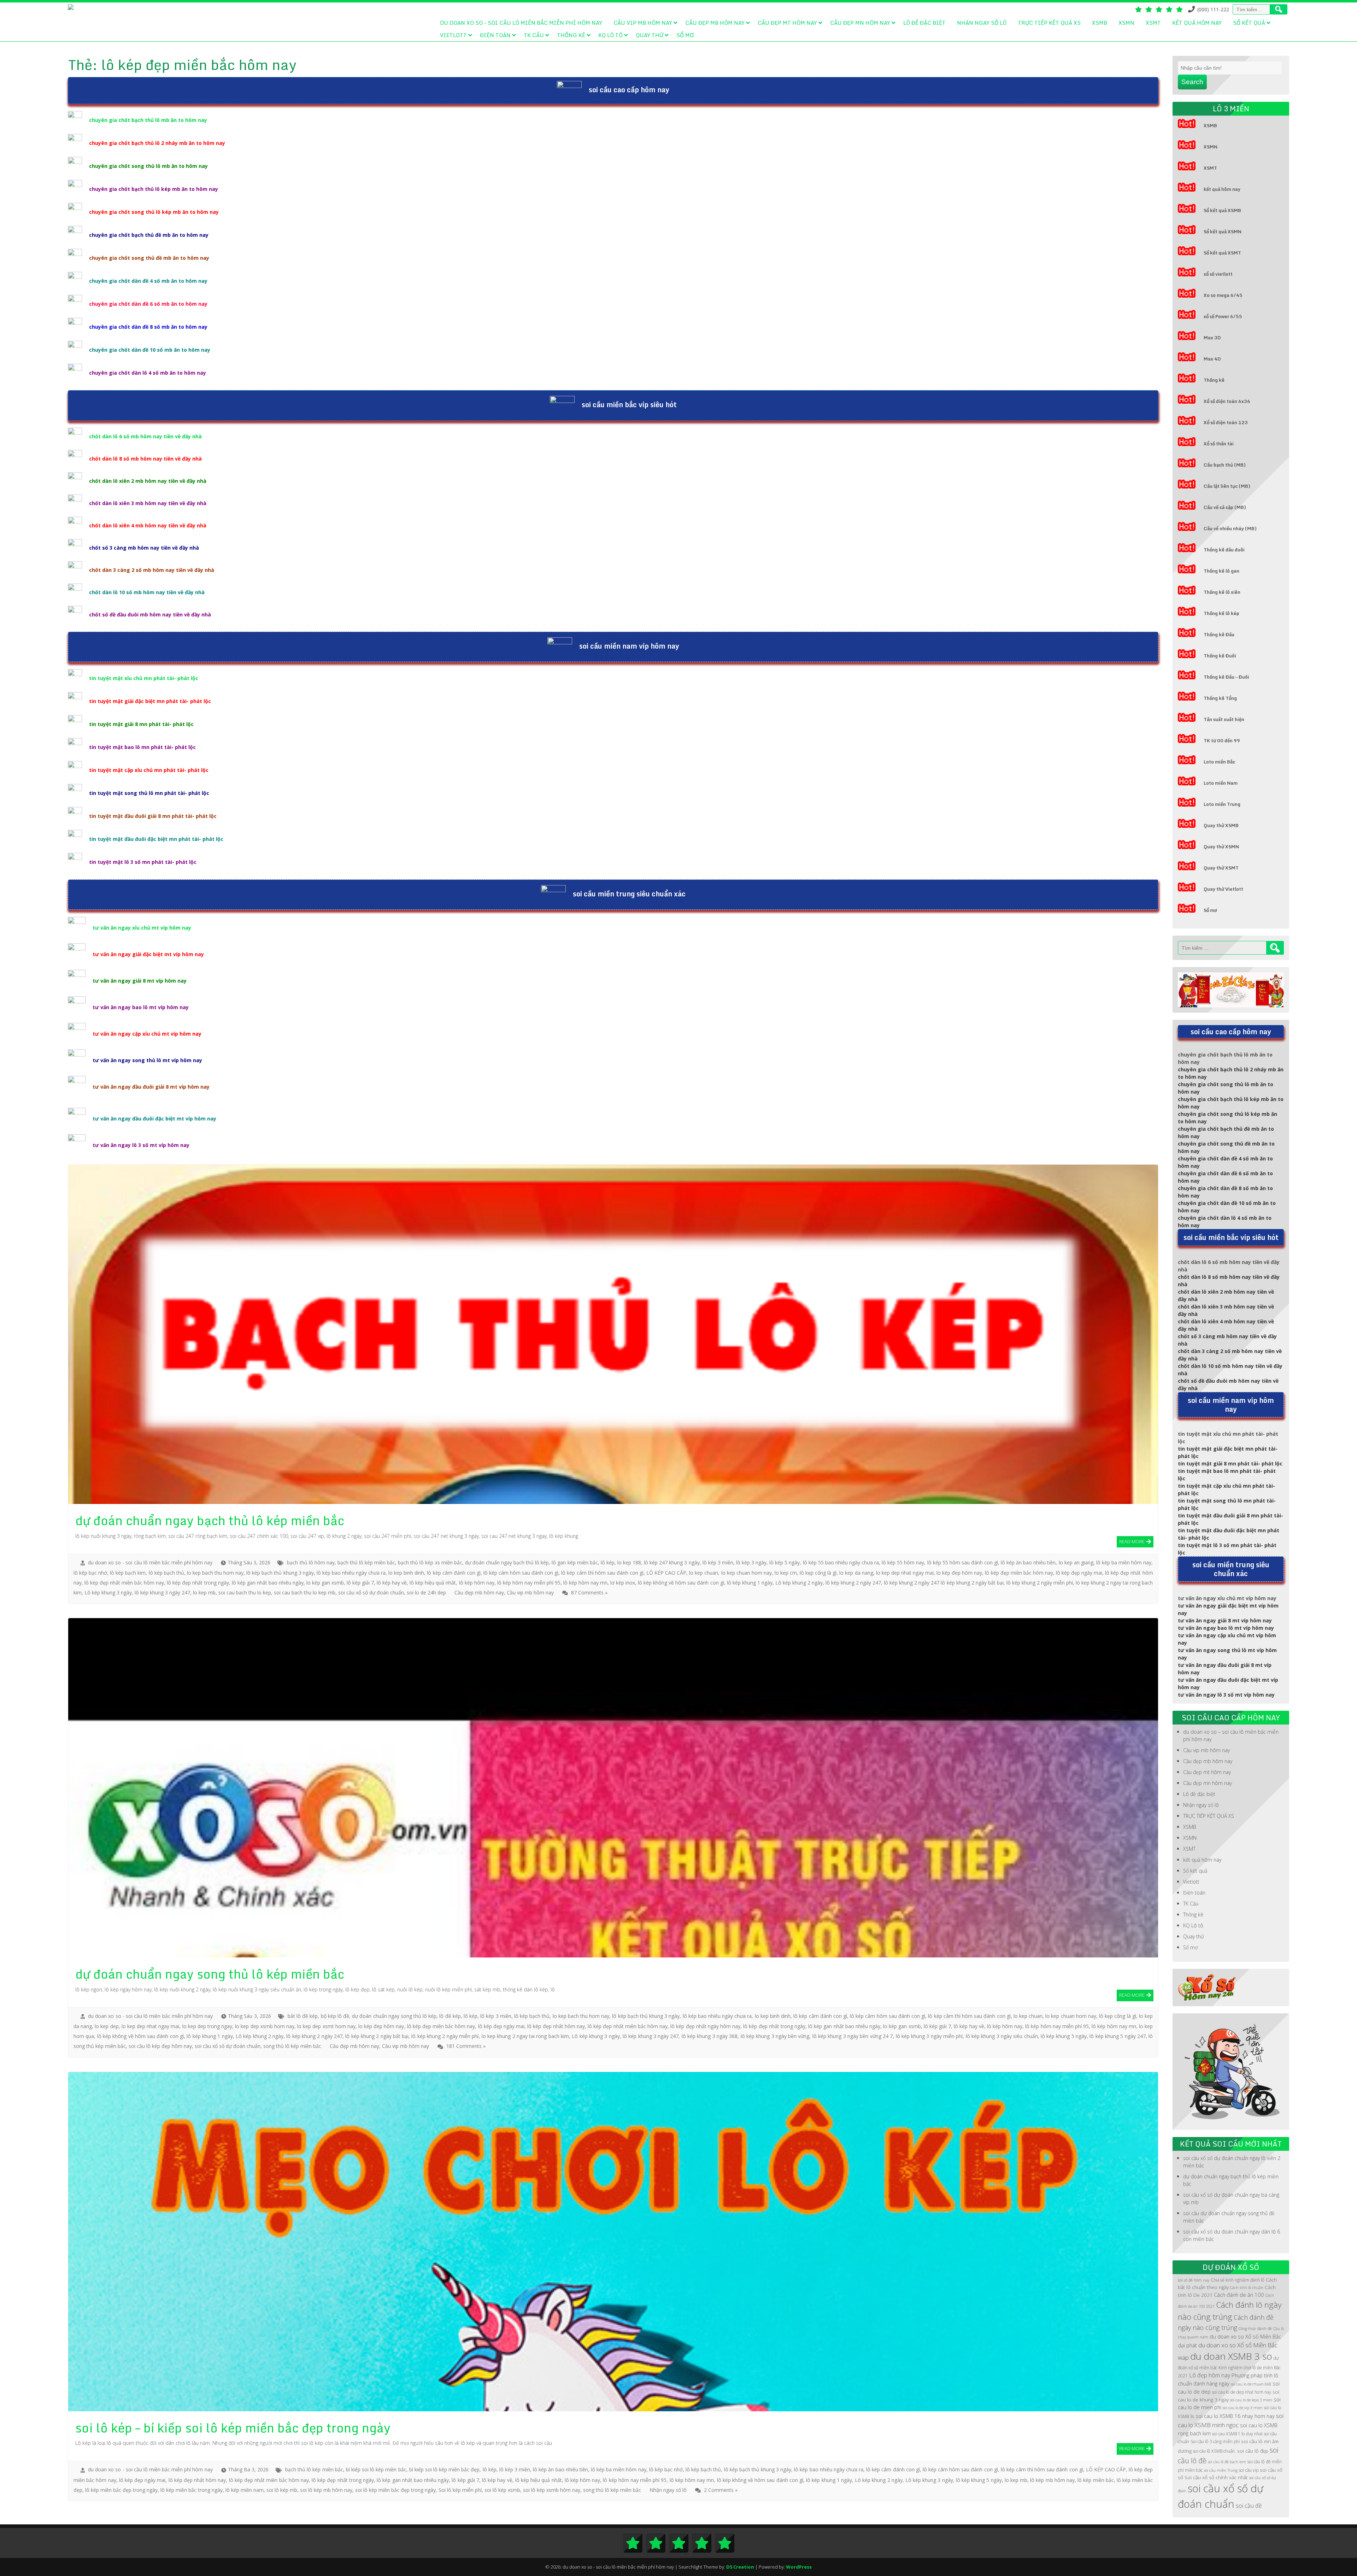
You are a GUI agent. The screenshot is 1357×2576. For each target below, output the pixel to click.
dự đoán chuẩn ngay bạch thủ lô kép (507, 1562)
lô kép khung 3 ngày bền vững (775, 2036)
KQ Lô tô (610, 35)
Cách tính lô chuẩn (1247, 2288)
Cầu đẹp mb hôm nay (715, 23)
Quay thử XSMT (1221, 868)
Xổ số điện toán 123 (1226, 422)
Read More (1132, 1541)
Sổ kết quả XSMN (1223, 232)
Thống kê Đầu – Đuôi (1226, 677)
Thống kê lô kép (1221, 613)
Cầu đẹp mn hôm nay (860, 23)
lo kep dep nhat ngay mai (905, 1573)
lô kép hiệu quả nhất (433, 1583)
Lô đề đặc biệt (924, 23)
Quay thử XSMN (1221, 847)
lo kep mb (204, 1593)
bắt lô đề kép (303, 2016)
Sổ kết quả (1249, 23)
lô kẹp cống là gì (818, 1573)
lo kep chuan (704, 1573)
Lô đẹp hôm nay (1210, 2375)
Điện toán (495, 35)
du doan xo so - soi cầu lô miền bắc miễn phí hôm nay (150, 1562)
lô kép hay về (392, 1583)
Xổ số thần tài (1219, 444)
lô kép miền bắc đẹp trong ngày (121, 2490)
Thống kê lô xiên (1222, 592)
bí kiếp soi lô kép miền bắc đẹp (445, 2469)
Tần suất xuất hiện (1224, 719)
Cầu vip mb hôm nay (643, 23)
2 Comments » (721, 2490)
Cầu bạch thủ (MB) (1225, 465)
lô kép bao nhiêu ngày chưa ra (351, 1573)
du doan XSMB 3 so (1231, 2356)
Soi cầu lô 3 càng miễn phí (1215, 2442)
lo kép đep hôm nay (959, 1573)
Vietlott (453, 35)
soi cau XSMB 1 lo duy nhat (1237, 2434)
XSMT (1153, 23)
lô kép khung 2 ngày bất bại (377, 2036)
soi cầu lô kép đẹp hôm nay (160, 2046)
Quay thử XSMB (1221, 825)
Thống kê (571, 35)
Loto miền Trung (1222, 804)
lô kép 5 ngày (785, 1562)
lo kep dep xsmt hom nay (326, 2026)
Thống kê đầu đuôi (1224, 550)
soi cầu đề (1249, 2506)
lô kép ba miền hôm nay (1124, 1562)
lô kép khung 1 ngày (750, 1583)
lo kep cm (786, 1573)
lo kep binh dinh (406, 1573)
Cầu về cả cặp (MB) (1225, 507)
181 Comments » (466, 2046)
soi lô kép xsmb (502, 2490)
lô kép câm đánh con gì (454, 1573)
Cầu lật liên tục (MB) (1227, 486)
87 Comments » (589, 1593)
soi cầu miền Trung (1221, 2470)
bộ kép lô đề (335, 2016)
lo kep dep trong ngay (207, 2026)
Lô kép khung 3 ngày (108, 1593)
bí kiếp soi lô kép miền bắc (376, 2469)
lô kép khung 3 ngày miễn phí (929, 2036)
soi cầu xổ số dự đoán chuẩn (371, 1593)
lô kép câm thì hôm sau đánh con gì (602, 1573)
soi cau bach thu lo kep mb (305, 1593)
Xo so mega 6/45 (1223, 295)
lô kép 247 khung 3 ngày (672, 1562)
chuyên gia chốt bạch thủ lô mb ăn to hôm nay (148, 120)
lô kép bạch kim (128, 1573)
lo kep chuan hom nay (747, 1573)
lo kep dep (107, 2026)
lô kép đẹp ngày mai (1079, 1573)
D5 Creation (740, 2567)
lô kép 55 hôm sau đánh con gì (963, 1562)
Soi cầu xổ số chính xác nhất (1216, 2477)
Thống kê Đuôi (1220, 656)
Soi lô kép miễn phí (460, 2490)
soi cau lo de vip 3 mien (1243, 2408)
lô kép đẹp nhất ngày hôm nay (705, 2026)
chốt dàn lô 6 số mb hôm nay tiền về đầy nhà (145, 436)
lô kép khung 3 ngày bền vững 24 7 (853, 2036)
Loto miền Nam (1221, 783)
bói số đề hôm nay (1194, 2280)
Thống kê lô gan (1221, 571)
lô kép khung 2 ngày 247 (853, 1583)
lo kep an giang (1076, 1562)
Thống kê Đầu (1219, 634)
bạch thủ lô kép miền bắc (366, 1562)
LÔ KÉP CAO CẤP (666, 1573)
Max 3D (1212, 338)
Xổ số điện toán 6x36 (1227, 401)
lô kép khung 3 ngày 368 (710, 2036)
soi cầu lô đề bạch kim (1227, 2462)
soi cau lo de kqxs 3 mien (1251, 2400)
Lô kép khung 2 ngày (799, 1583)
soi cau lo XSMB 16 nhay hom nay (1235, 2416)
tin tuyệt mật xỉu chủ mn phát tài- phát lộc (144, 678)
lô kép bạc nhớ (90, 1573)
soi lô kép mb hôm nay (326, 2490)
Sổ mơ (685, 35)
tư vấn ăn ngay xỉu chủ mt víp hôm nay (142, 928)
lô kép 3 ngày (751, 1562)
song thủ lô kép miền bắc (292, 2046)
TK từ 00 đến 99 (1222, 740)
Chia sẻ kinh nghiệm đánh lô (1238, 2280)
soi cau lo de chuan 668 (1251, 2384)
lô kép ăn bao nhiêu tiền (1028, 1562)
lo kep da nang (856, 1573)
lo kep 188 (629, 1562)
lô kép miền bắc (1096, 2480)
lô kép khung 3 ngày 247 (162, 1593)
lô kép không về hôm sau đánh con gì (681, 1583)
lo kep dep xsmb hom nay (265, 2026)
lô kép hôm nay (477, 1583)
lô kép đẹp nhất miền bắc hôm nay (124, 1583)
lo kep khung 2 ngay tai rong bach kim (525, 2036)
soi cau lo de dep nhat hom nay (1242, 2392)
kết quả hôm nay (1197, 23)
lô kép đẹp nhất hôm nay (556, 2026)
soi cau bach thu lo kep (245, 1593)
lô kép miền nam (245, 2490)
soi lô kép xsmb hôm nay (552, 2490)
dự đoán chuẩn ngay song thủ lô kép (394, 2016)
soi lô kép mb (282, 2490)
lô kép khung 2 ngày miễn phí (1040, 1583)
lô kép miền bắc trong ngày (192, 2490)
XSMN (1126, 23)
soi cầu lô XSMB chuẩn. (1214, 2451)
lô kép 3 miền (718, 1562)
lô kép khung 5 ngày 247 (1118, 2036)
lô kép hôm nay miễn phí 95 (529, 1583)
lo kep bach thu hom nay (215, 1573)
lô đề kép (450, 2016)
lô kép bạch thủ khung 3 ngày (280, 1573)
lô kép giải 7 (360, 1583)
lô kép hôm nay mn (585, 1583)
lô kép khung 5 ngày (1064, 2036)
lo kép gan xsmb (325, 1583)
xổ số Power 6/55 (1223, 316)
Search (1192, 82)
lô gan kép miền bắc (575, 1562)
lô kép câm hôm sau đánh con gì (521, 1573)
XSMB (1100, 23)
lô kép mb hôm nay (1052, 2480)
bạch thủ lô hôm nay (311, 1562)
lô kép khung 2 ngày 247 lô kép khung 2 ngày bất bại (944, 1583)
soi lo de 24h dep (426, 1593)
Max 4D (1212, 359)
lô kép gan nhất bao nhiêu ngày (268, 1583)
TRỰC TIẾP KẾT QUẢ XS (1049, 23)
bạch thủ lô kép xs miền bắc (430, 1562)
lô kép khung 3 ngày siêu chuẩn (1002, 2036)
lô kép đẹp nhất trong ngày (198, 1583)
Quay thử (650, 35)
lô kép (608, 1562)
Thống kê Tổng (1220, 698)
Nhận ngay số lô (982, 23)
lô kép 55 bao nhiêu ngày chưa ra (841, 1562)
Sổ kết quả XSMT (1222, 253)
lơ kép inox (623, 1583)
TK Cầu (534, 35)
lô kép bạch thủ (166, 1573)
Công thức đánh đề (1255, 2329)
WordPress (799, 2567)
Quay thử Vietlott (1223, 889)
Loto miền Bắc (1219, 762)
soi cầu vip (1249, 2470)
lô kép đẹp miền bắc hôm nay (1019, 1573)
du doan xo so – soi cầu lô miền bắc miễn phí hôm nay (521, 23)
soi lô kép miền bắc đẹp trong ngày (395, 2490)
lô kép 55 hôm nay (903, 1562)
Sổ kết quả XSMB (1222, 210)
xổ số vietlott (1218, 274)
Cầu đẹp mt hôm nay (787, 23)
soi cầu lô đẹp (1253, 2451)
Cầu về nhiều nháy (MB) (1230, 528)
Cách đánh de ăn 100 (1239, 2295)
